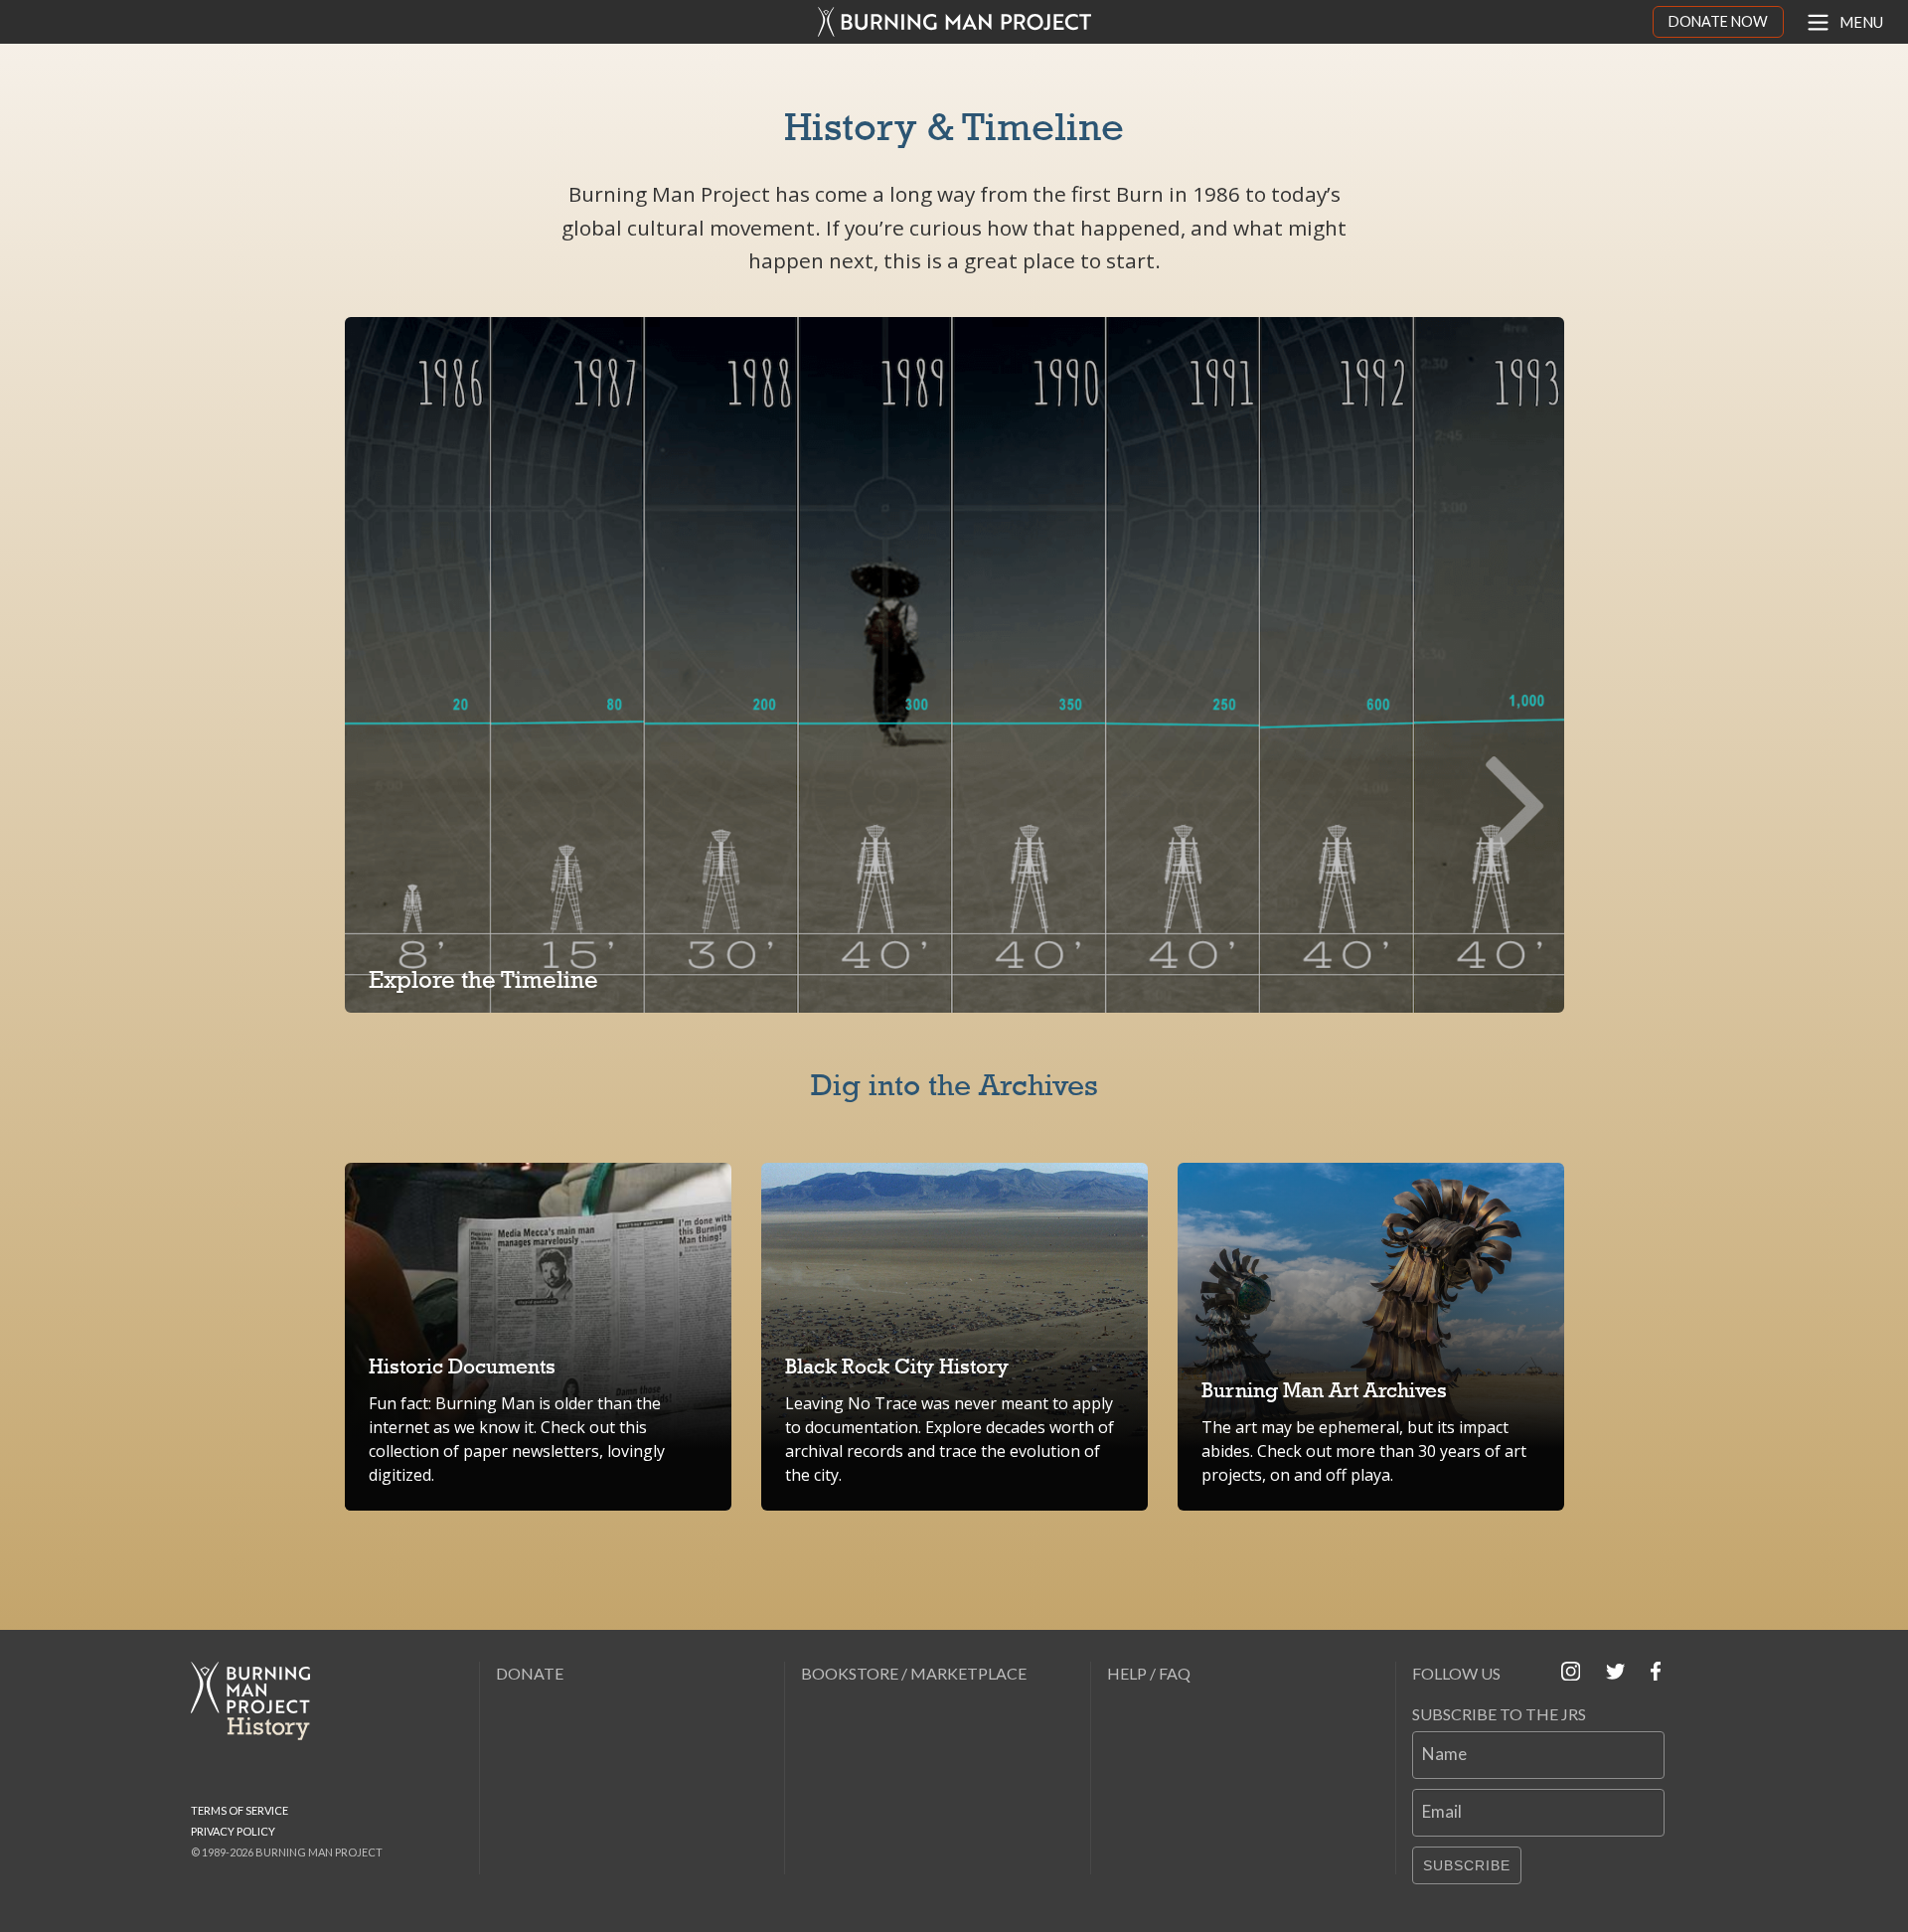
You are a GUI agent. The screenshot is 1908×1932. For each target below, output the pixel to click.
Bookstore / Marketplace (914, 1673)
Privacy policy (233, 1831)
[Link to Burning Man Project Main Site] (954, 22)
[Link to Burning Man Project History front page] (258, 1701)
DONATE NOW (1718, 21)
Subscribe (1467, 1865)
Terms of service (239, 1810)
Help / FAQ (1149, 1673)
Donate (530, 1673)
